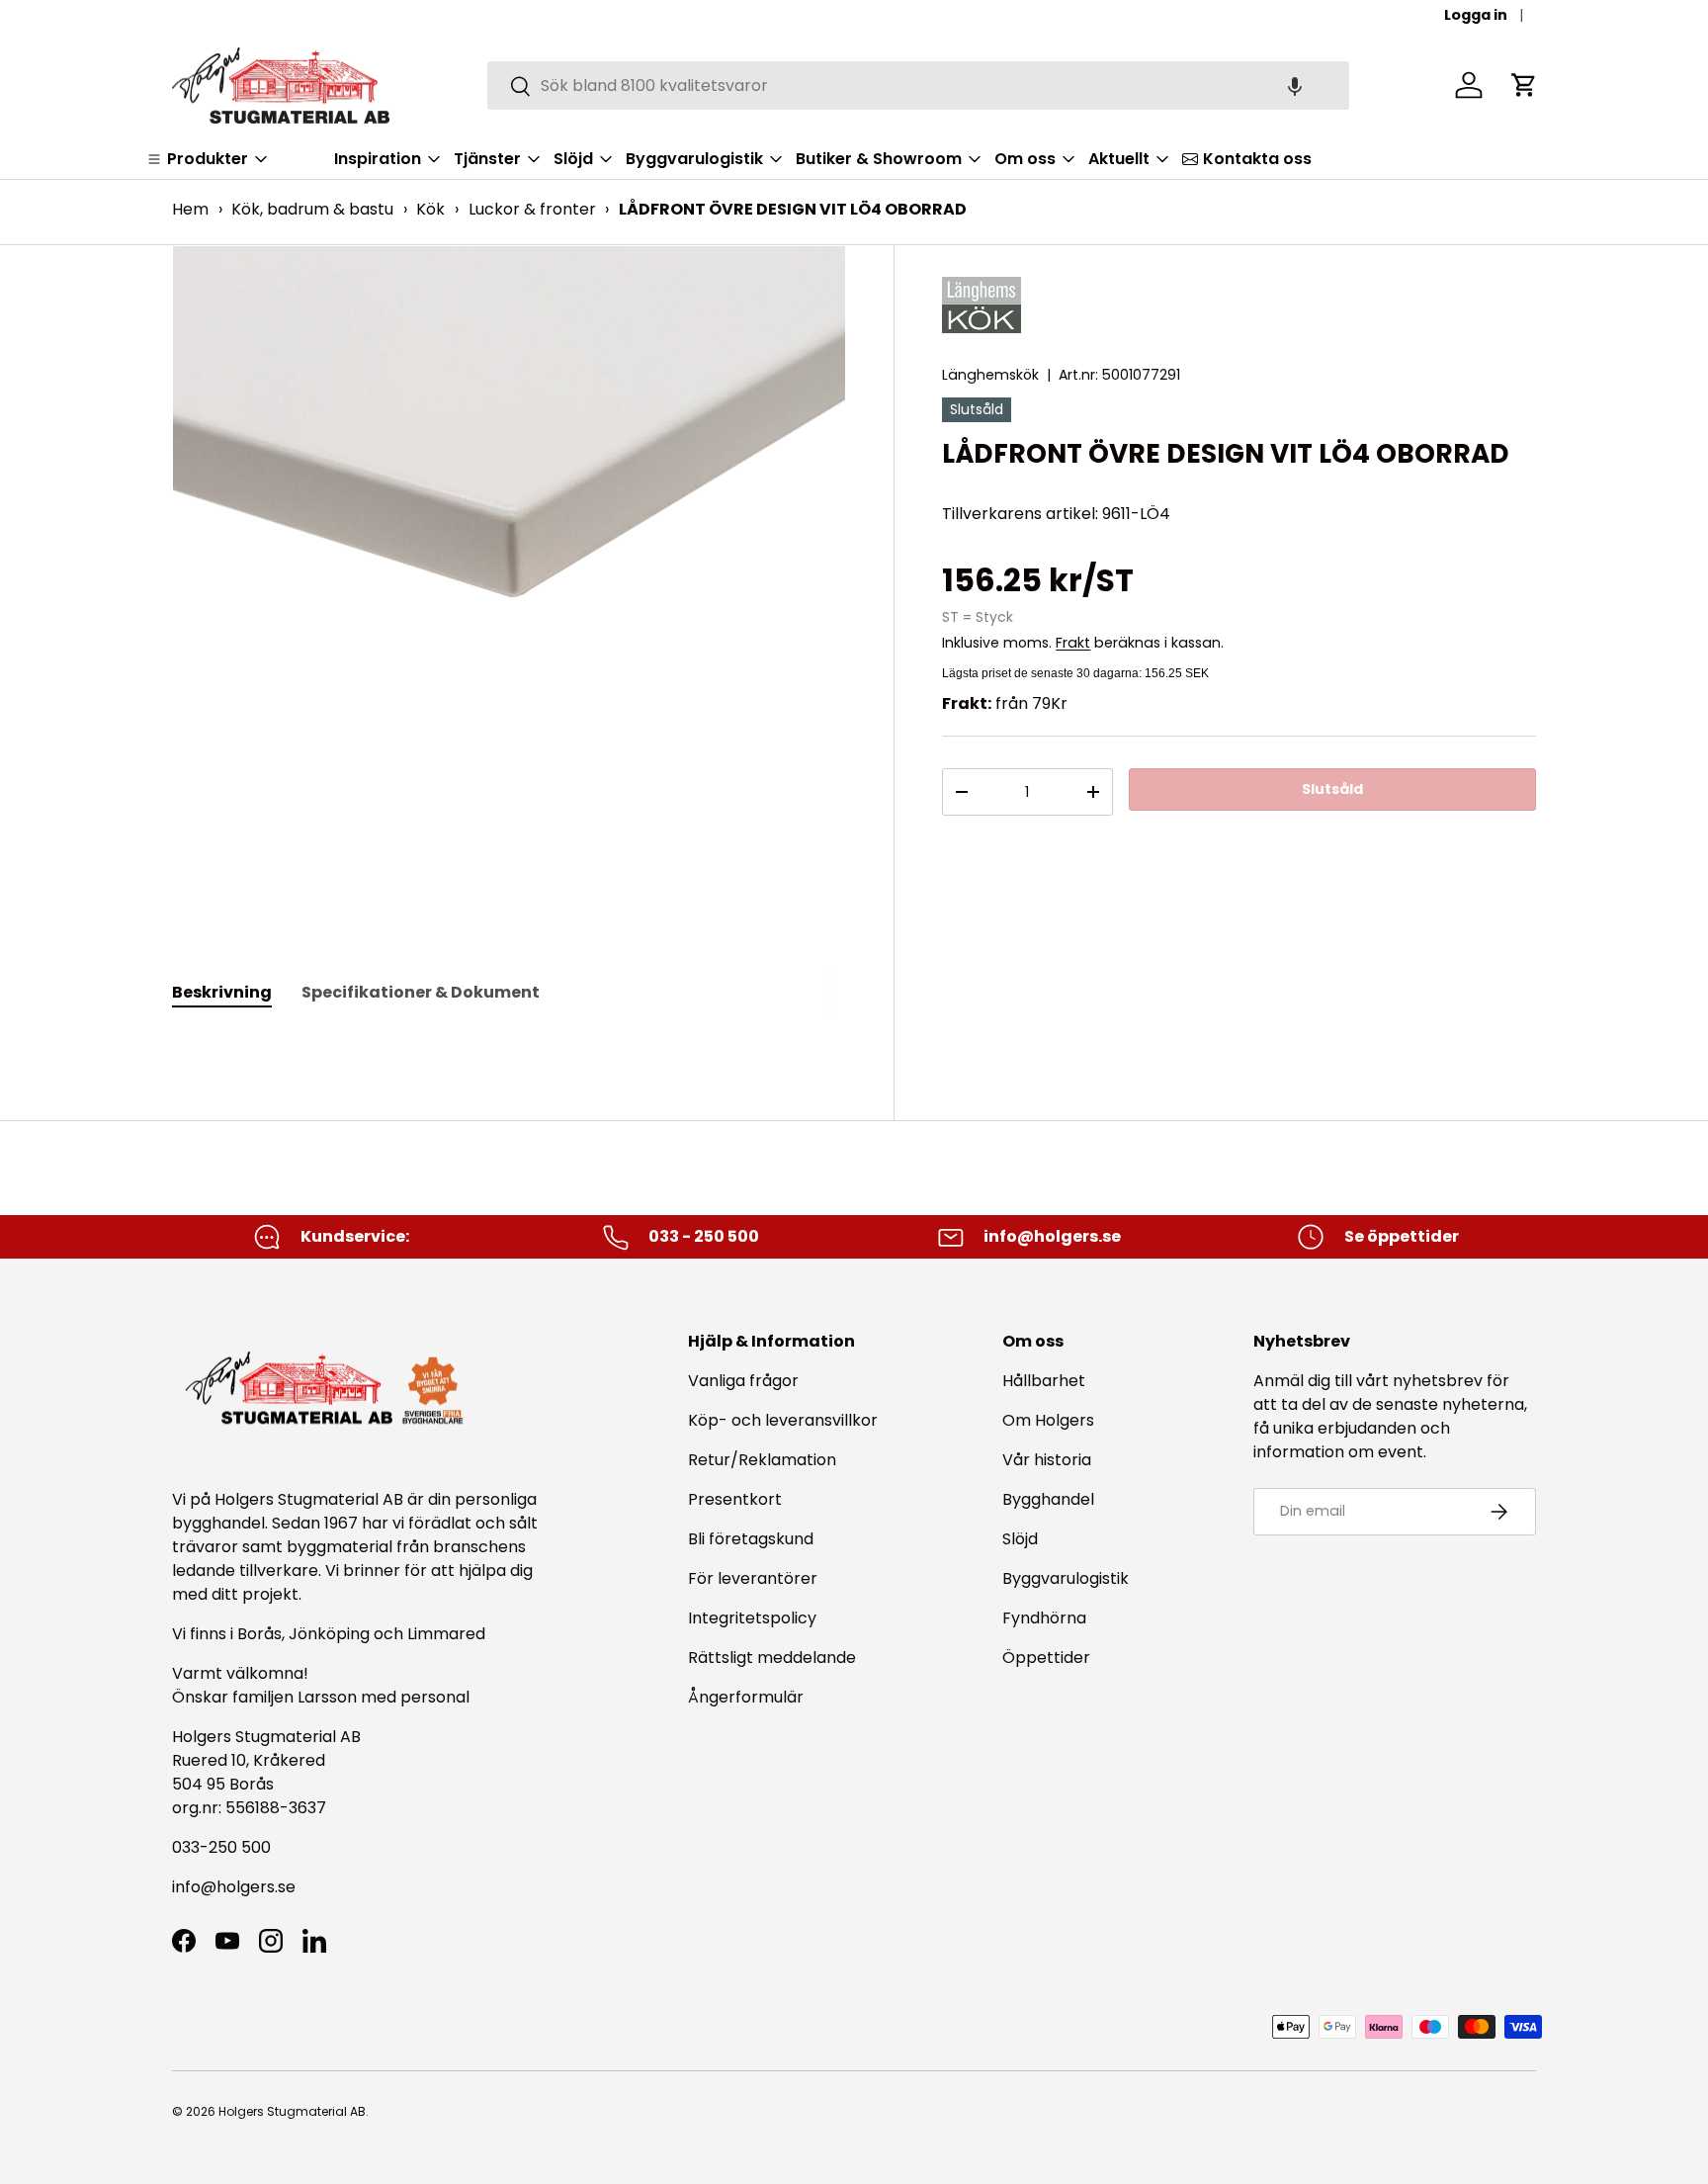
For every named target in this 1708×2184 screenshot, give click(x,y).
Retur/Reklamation (762, 1460)
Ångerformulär (746, 1697)
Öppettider (1046, 1658)
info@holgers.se (234, 1887)
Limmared (446, 1634)
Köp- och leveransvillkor (783, 1420)
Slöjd (1020, 1539)
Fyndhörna (1044, 1618)
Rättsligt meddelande (772, 1658)
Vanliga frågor (743, 1381)
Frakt (1073, 643)
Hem (190, 209)
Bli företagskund (751, 1539)
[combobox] (919, 86)
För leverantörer (753, 1578)
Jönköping (331, 1634)
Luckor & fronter (532, 209)
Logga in (1476, 15)
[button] (1295, 86)
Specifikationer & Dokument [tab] (421, 992)
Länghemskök (990, 375)
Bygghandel (1048, 1499)
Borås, (261, 1634)
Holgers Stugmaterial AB (292, 2111)
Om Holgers (1048, 1420)
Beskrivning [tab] (222, 992)
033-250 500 (221, 1847)
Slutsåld (1332, 789)
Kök (430, 209)
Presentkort (735, 1499)
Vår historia (1047, 1460)
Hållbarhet (1044, 1381)
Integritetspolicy (752, 1618)
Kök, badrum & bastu (312, 209)
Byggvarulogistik (1066, 1578)
